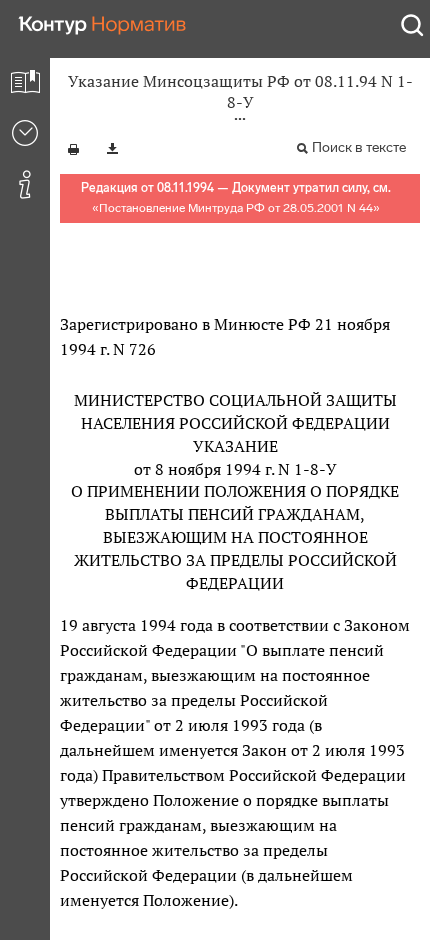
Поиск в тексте (359, 147)
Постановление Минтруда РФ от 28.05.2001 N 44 (236, 208)
